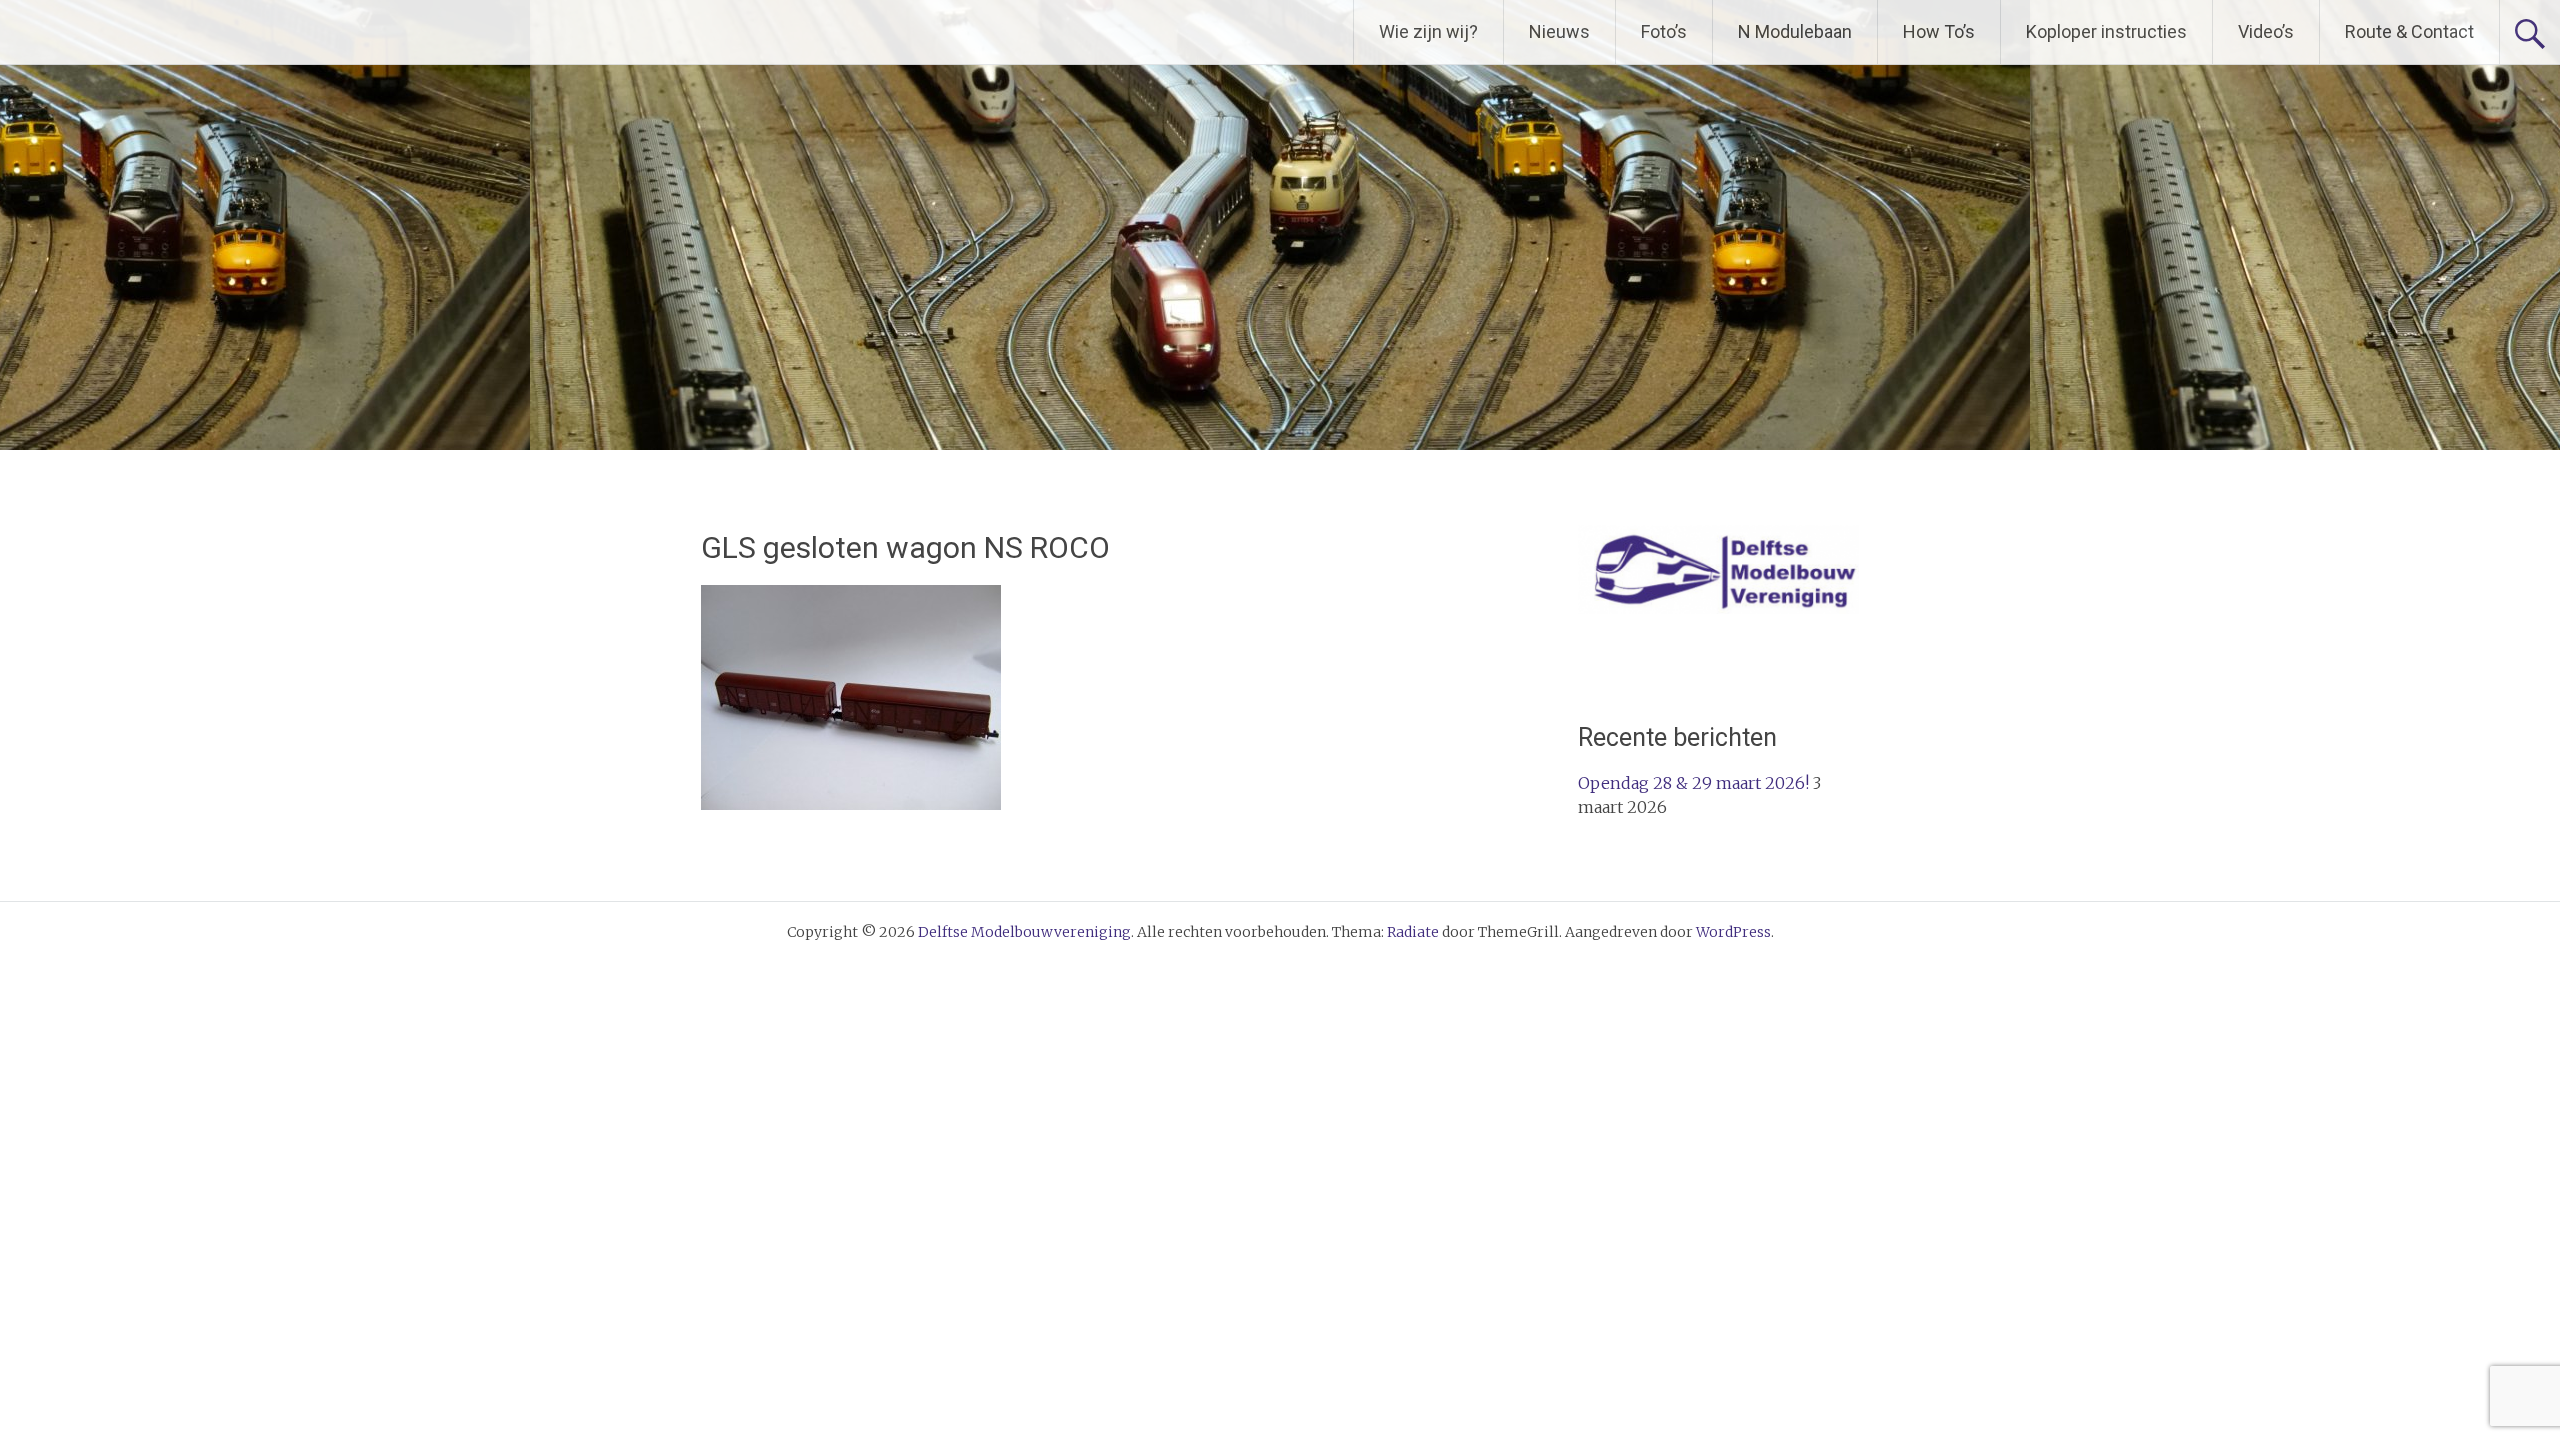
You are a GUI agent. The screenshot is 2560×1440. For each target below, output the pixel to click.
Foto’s (1664, 31)
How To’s (1939, 31)
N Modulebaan (1795, 31)
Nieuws (1559, 31)
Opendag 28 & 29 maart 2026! (1693, 783)
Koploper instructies (2106, 31)
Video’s (2266, 31)
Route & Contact (2409, 31)
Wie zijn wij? (1428, 31)
